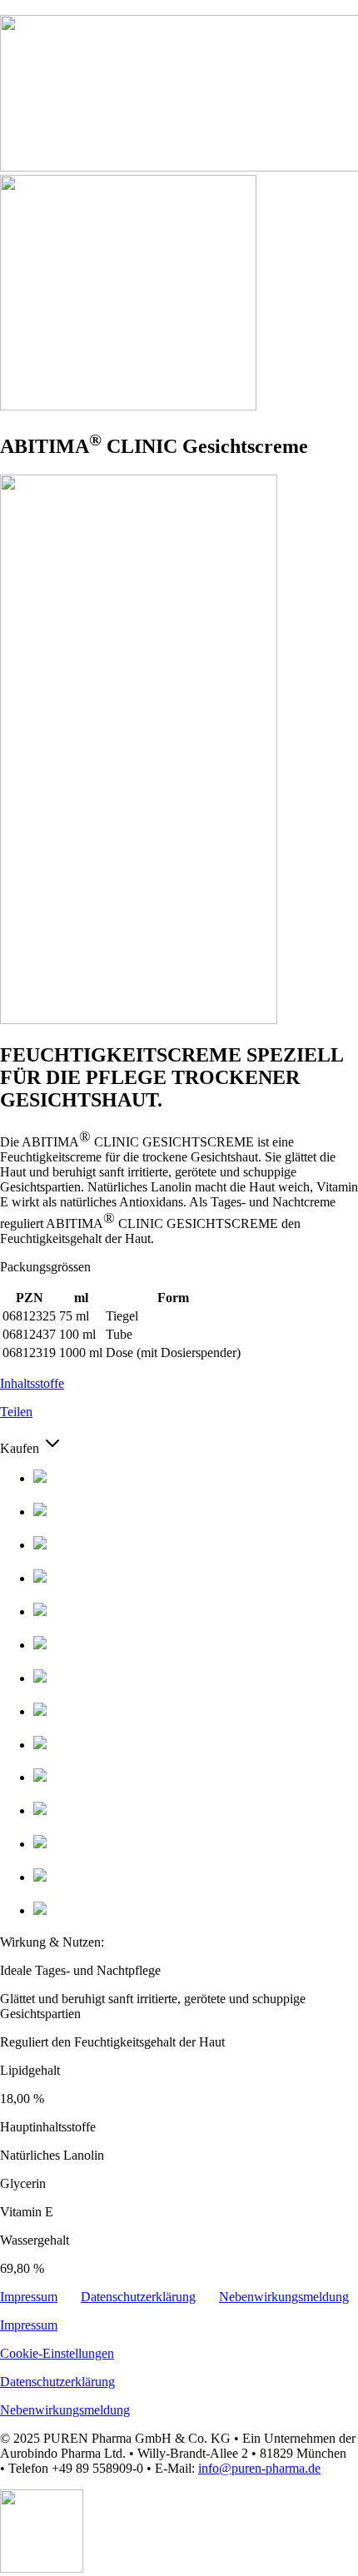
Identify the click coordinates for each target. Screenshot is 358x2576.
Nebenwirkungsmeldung (284, 2297)
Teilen (16, 1412)
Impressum (29, 2297)
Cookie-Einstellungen (57, 2353)
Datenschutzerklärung (138, 2297)
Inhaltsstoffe (32, 1383)
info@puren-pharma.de (259, 2468)
